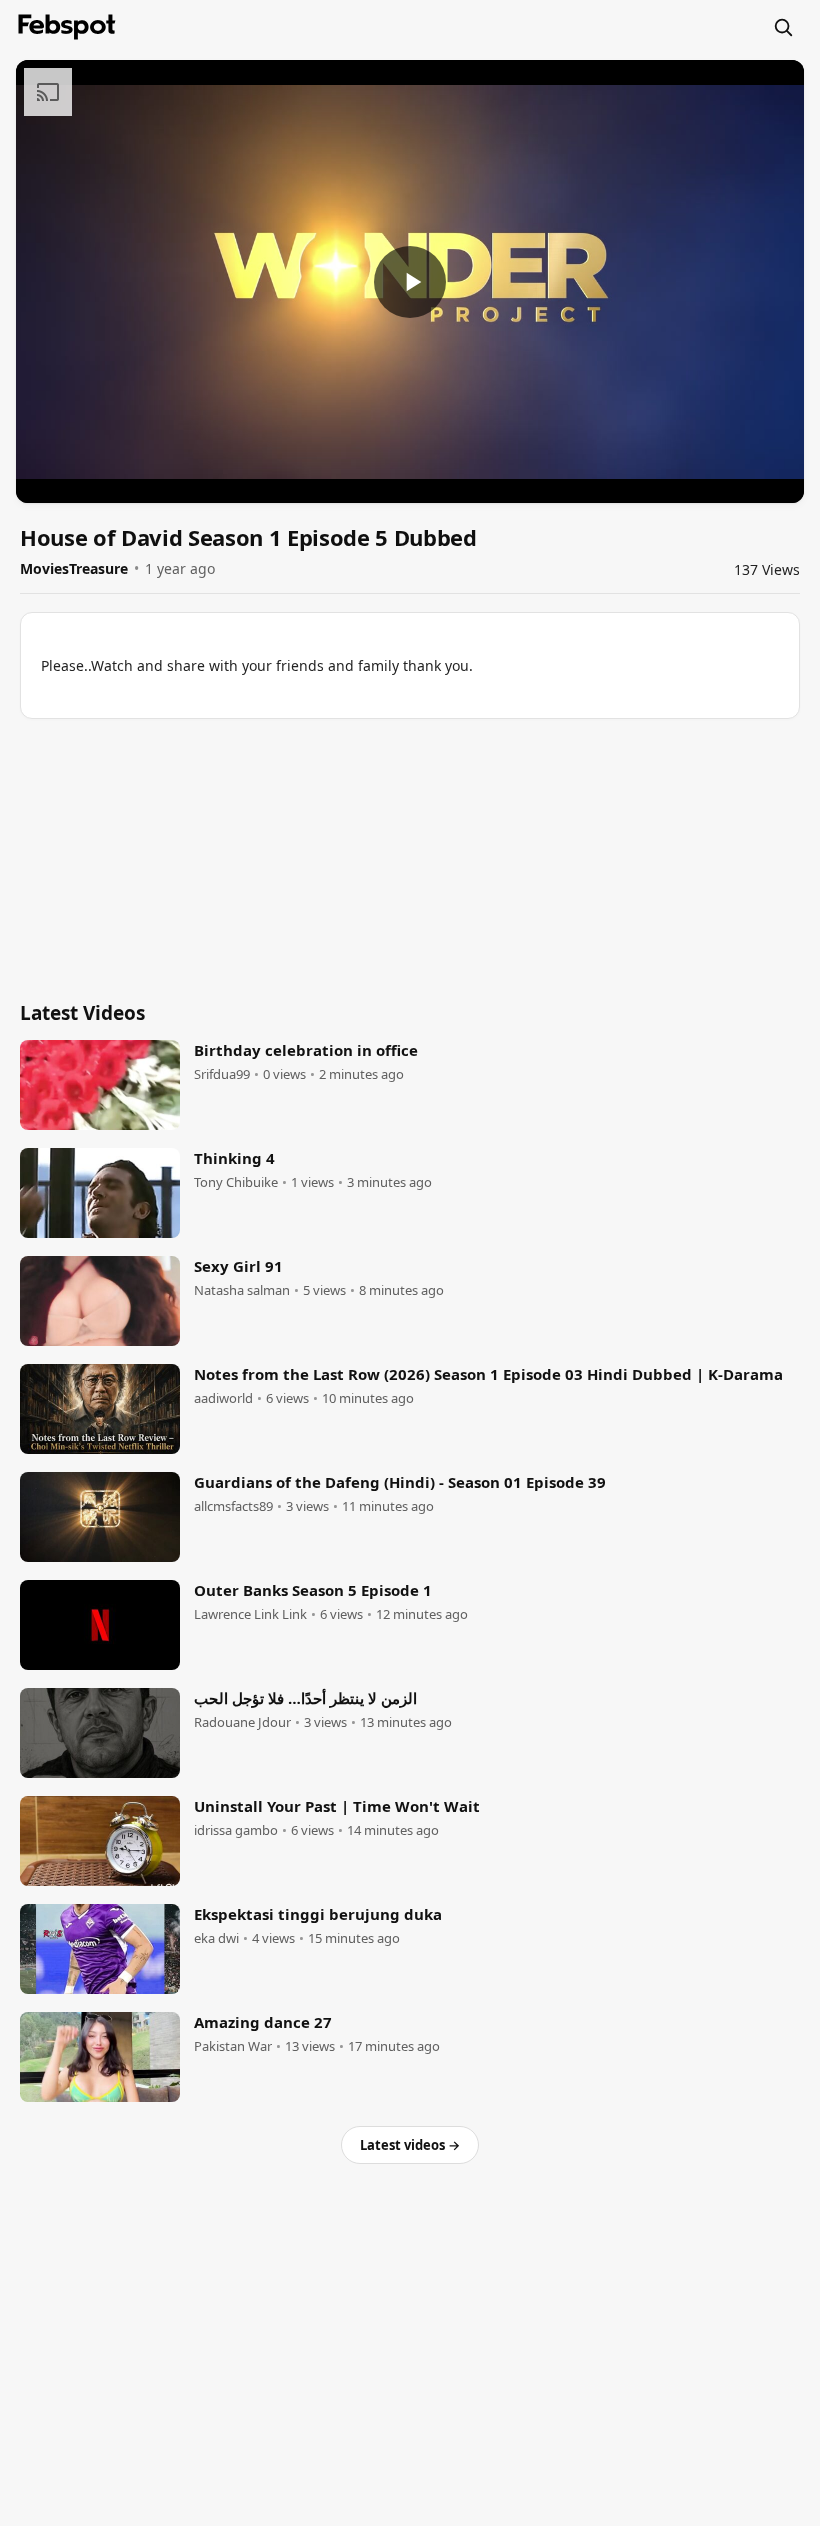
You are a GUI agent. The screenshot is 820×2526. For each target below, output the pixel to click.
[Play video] (410, 282)
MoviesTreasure (74, 568)
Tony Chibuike (236, 1182)
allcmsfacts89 (233, 1506)
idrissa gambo (236, 1830)
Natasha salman (242, 1290)
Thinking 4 (234, 1158)
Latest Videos (82, 1013)
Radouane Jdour (242, 1722)
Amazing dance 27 (263, 2022)
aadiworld (223, 1398)
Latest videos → (410, 2145)
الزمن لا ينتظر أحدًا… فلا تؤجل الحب (305, 1698)
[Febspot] (67, 27)
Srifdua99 (222, 1074)
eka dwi (216, 1938)
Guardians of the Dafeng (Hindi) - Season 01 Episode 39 (400, 1482)
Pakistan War (233, 2046)
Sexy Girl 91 (238, 1266)
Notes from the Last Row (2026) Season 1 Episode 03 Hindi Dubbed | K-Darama (488, 1374)
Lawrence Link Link (250, 1614)
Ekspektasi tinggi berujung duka (318, 1914)
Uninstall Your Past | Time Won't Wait (337, 1806)
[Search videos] (783, 27)
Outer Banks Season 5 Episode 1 (313, 1590)
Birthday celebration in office (306, 1050)
